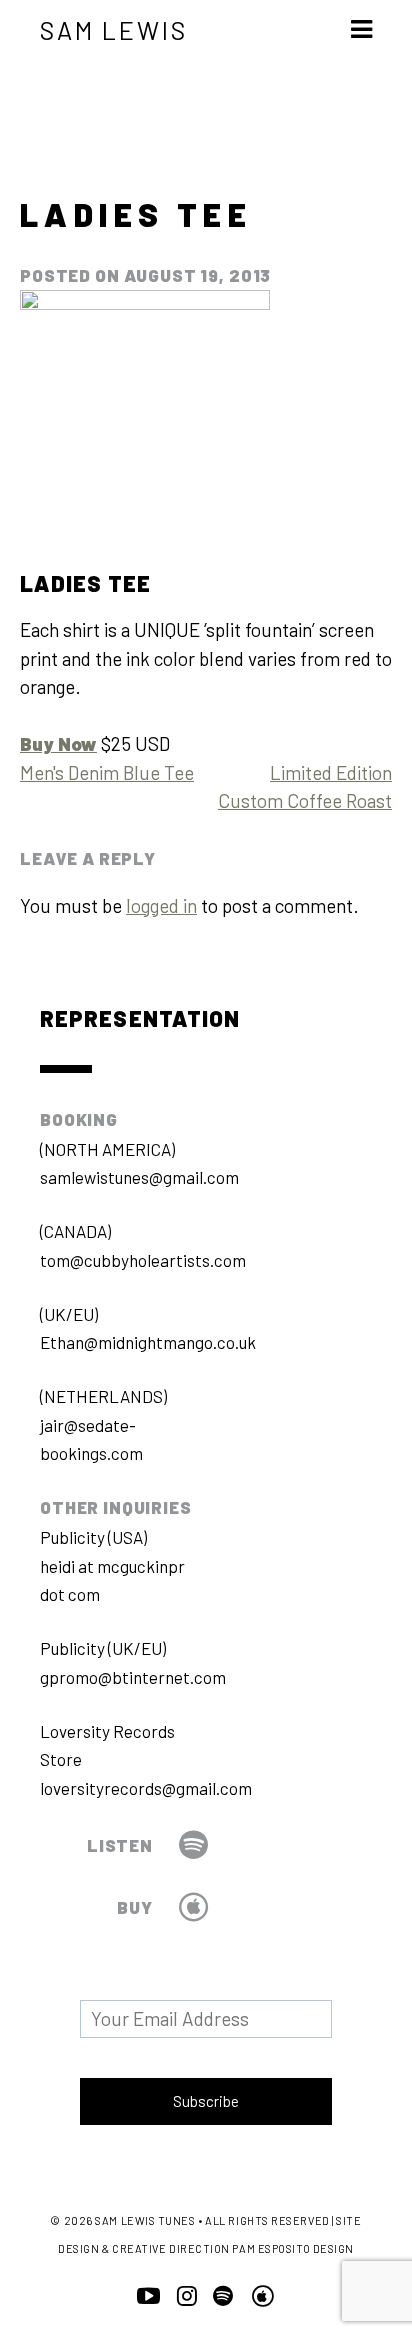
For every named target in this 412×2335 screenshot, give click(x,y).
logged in (161, 905)
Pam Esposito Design (292, 2248)
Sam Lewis (114, 30)
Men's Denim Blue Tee (107, 772)
